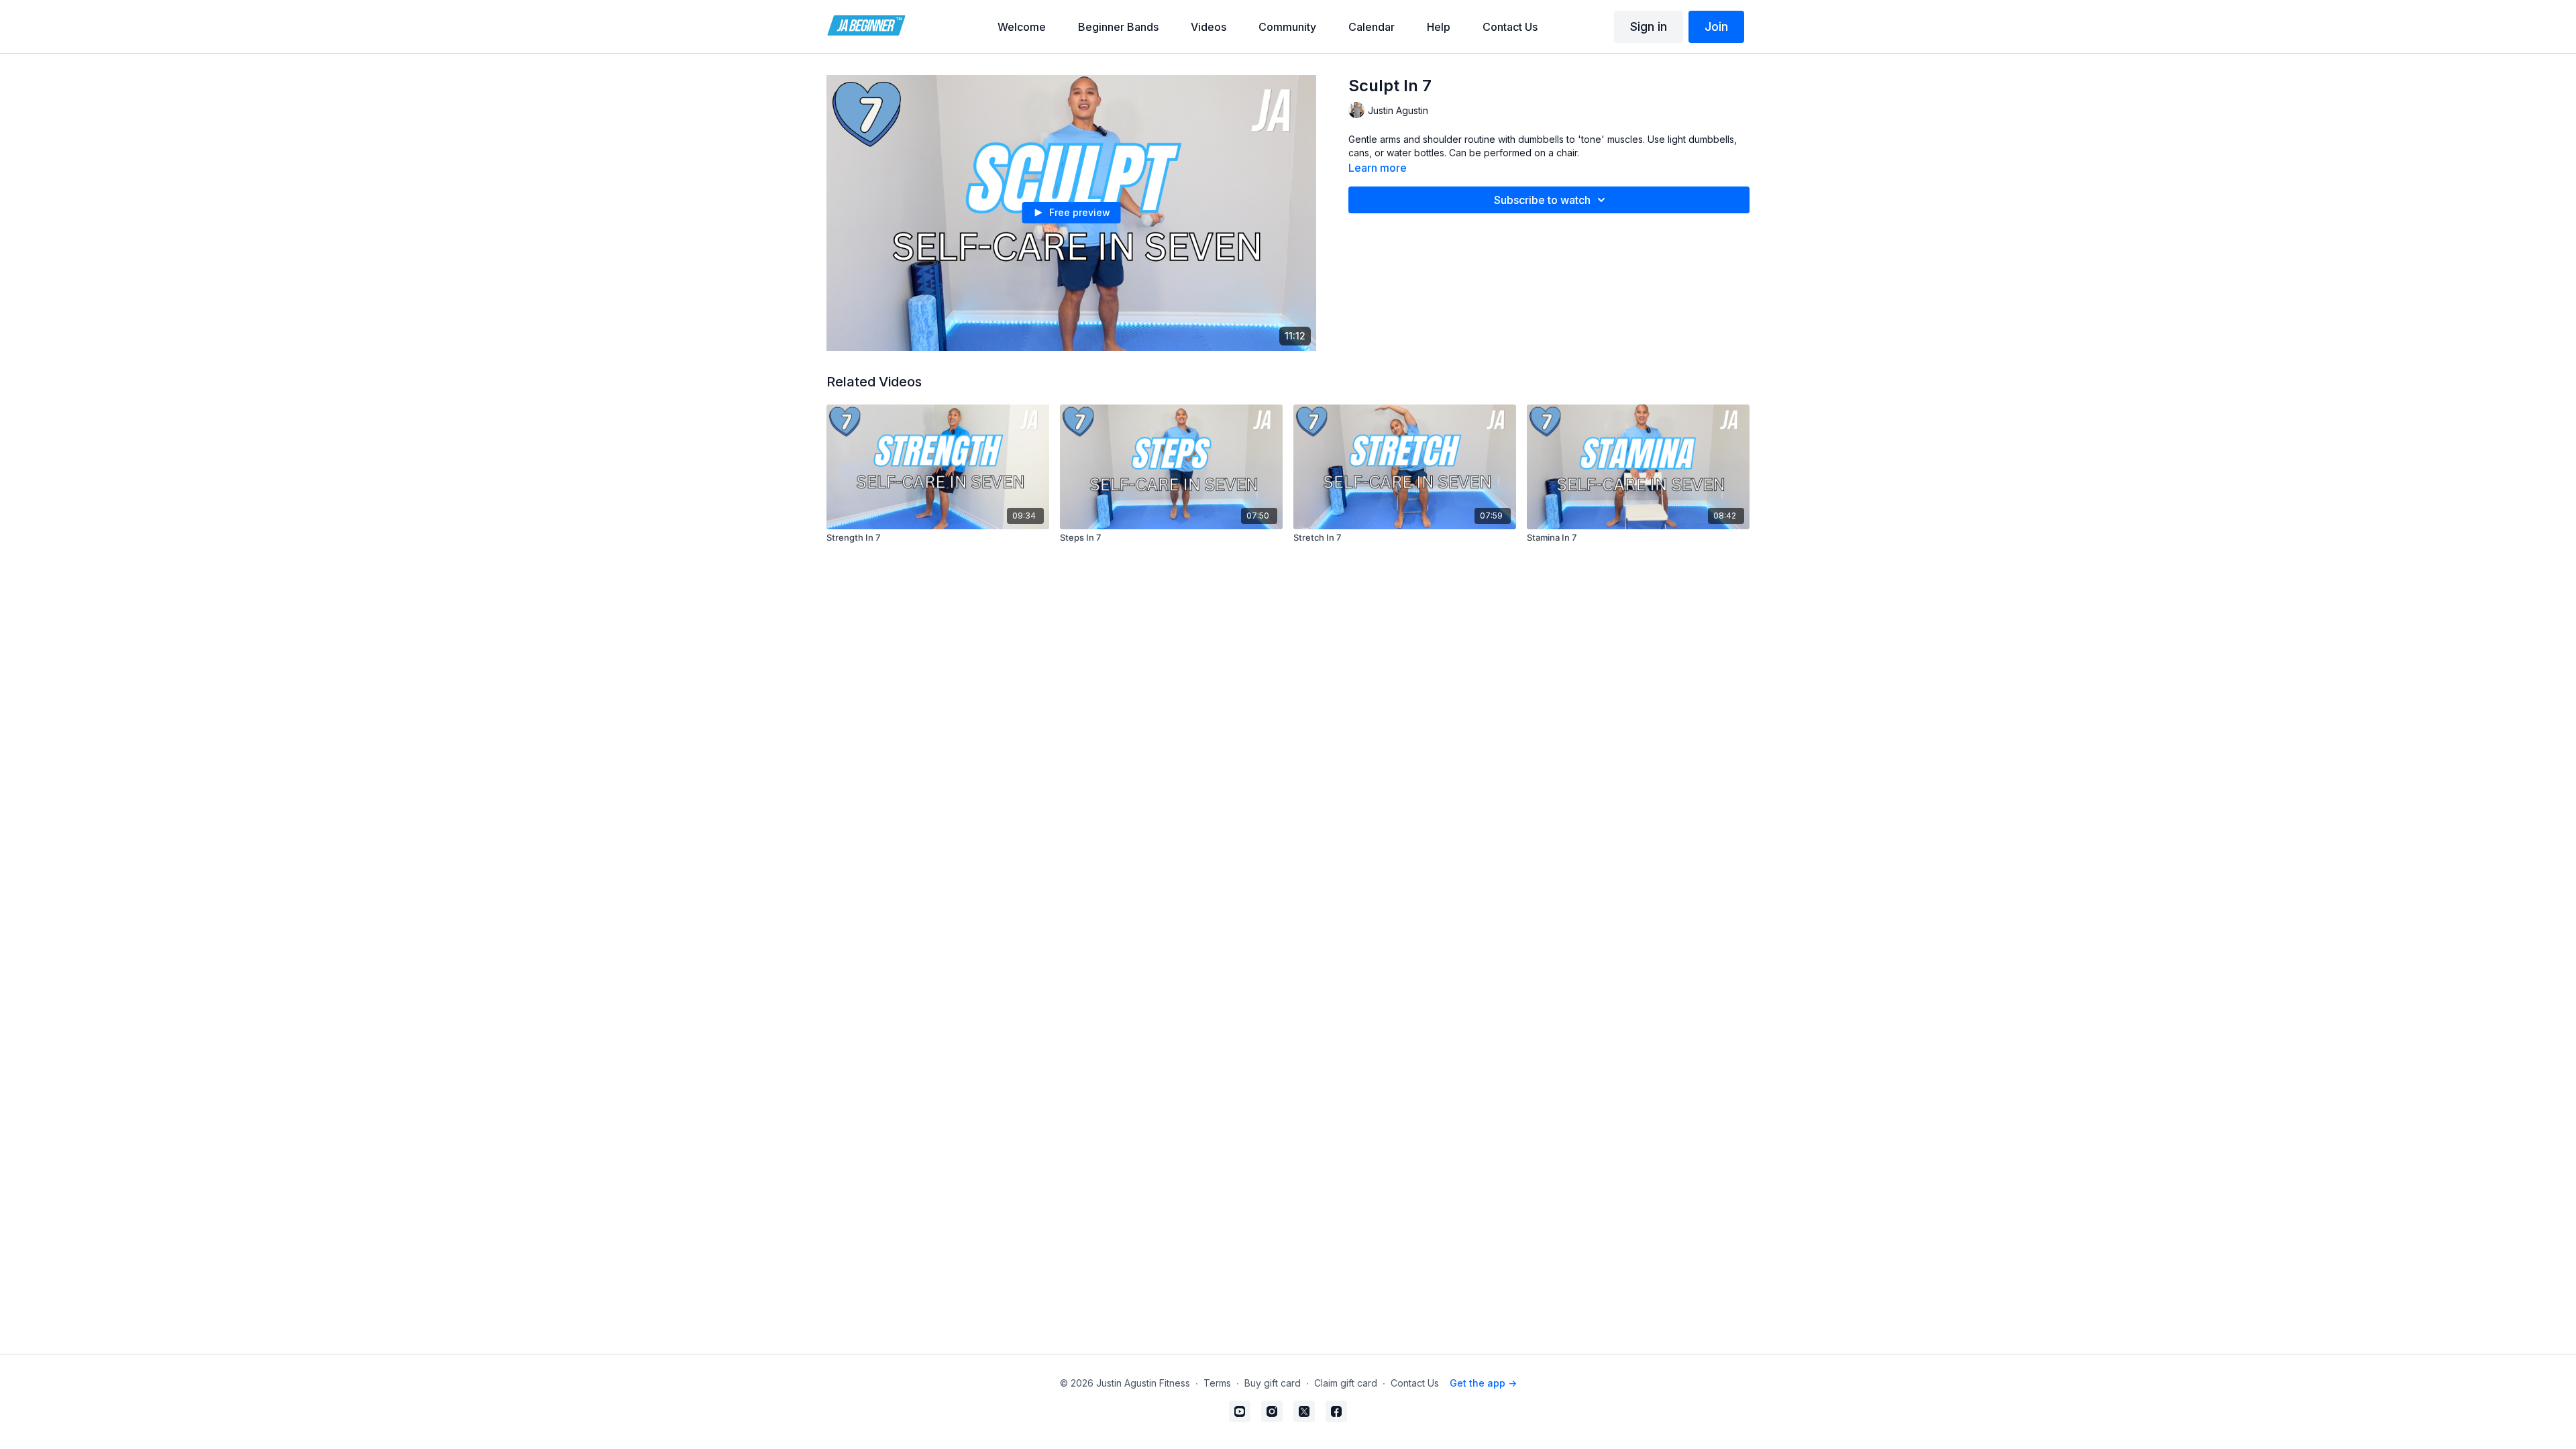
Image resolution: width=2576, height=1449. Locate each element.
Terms (1217, 1383)
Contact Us (1415, 1383)
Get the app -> (1483, 1383)
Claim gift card (1346, 1383)
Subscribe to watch (1542, 200)
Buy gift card (1273, 1383)
